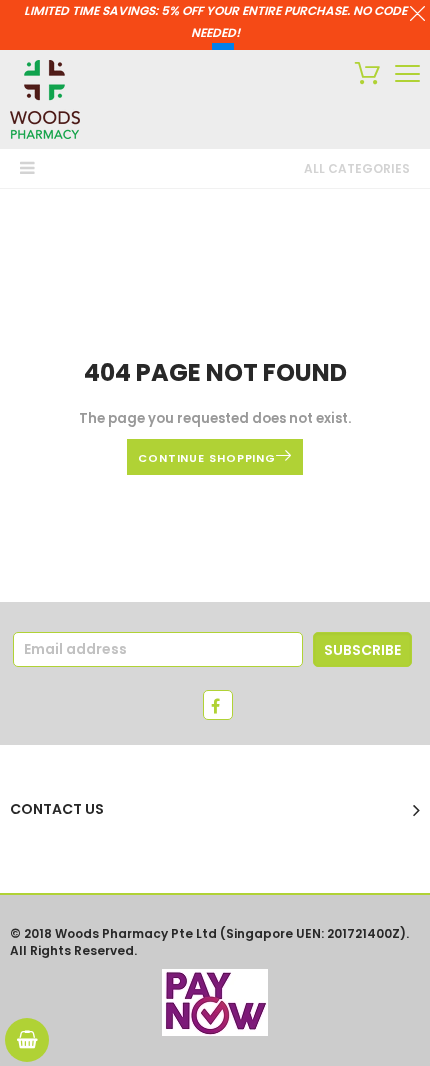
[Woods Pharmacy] (45, 99)
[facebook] (218, 705)
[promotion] (417, 16)
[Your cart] (362, 76)
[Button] (407, 73)
